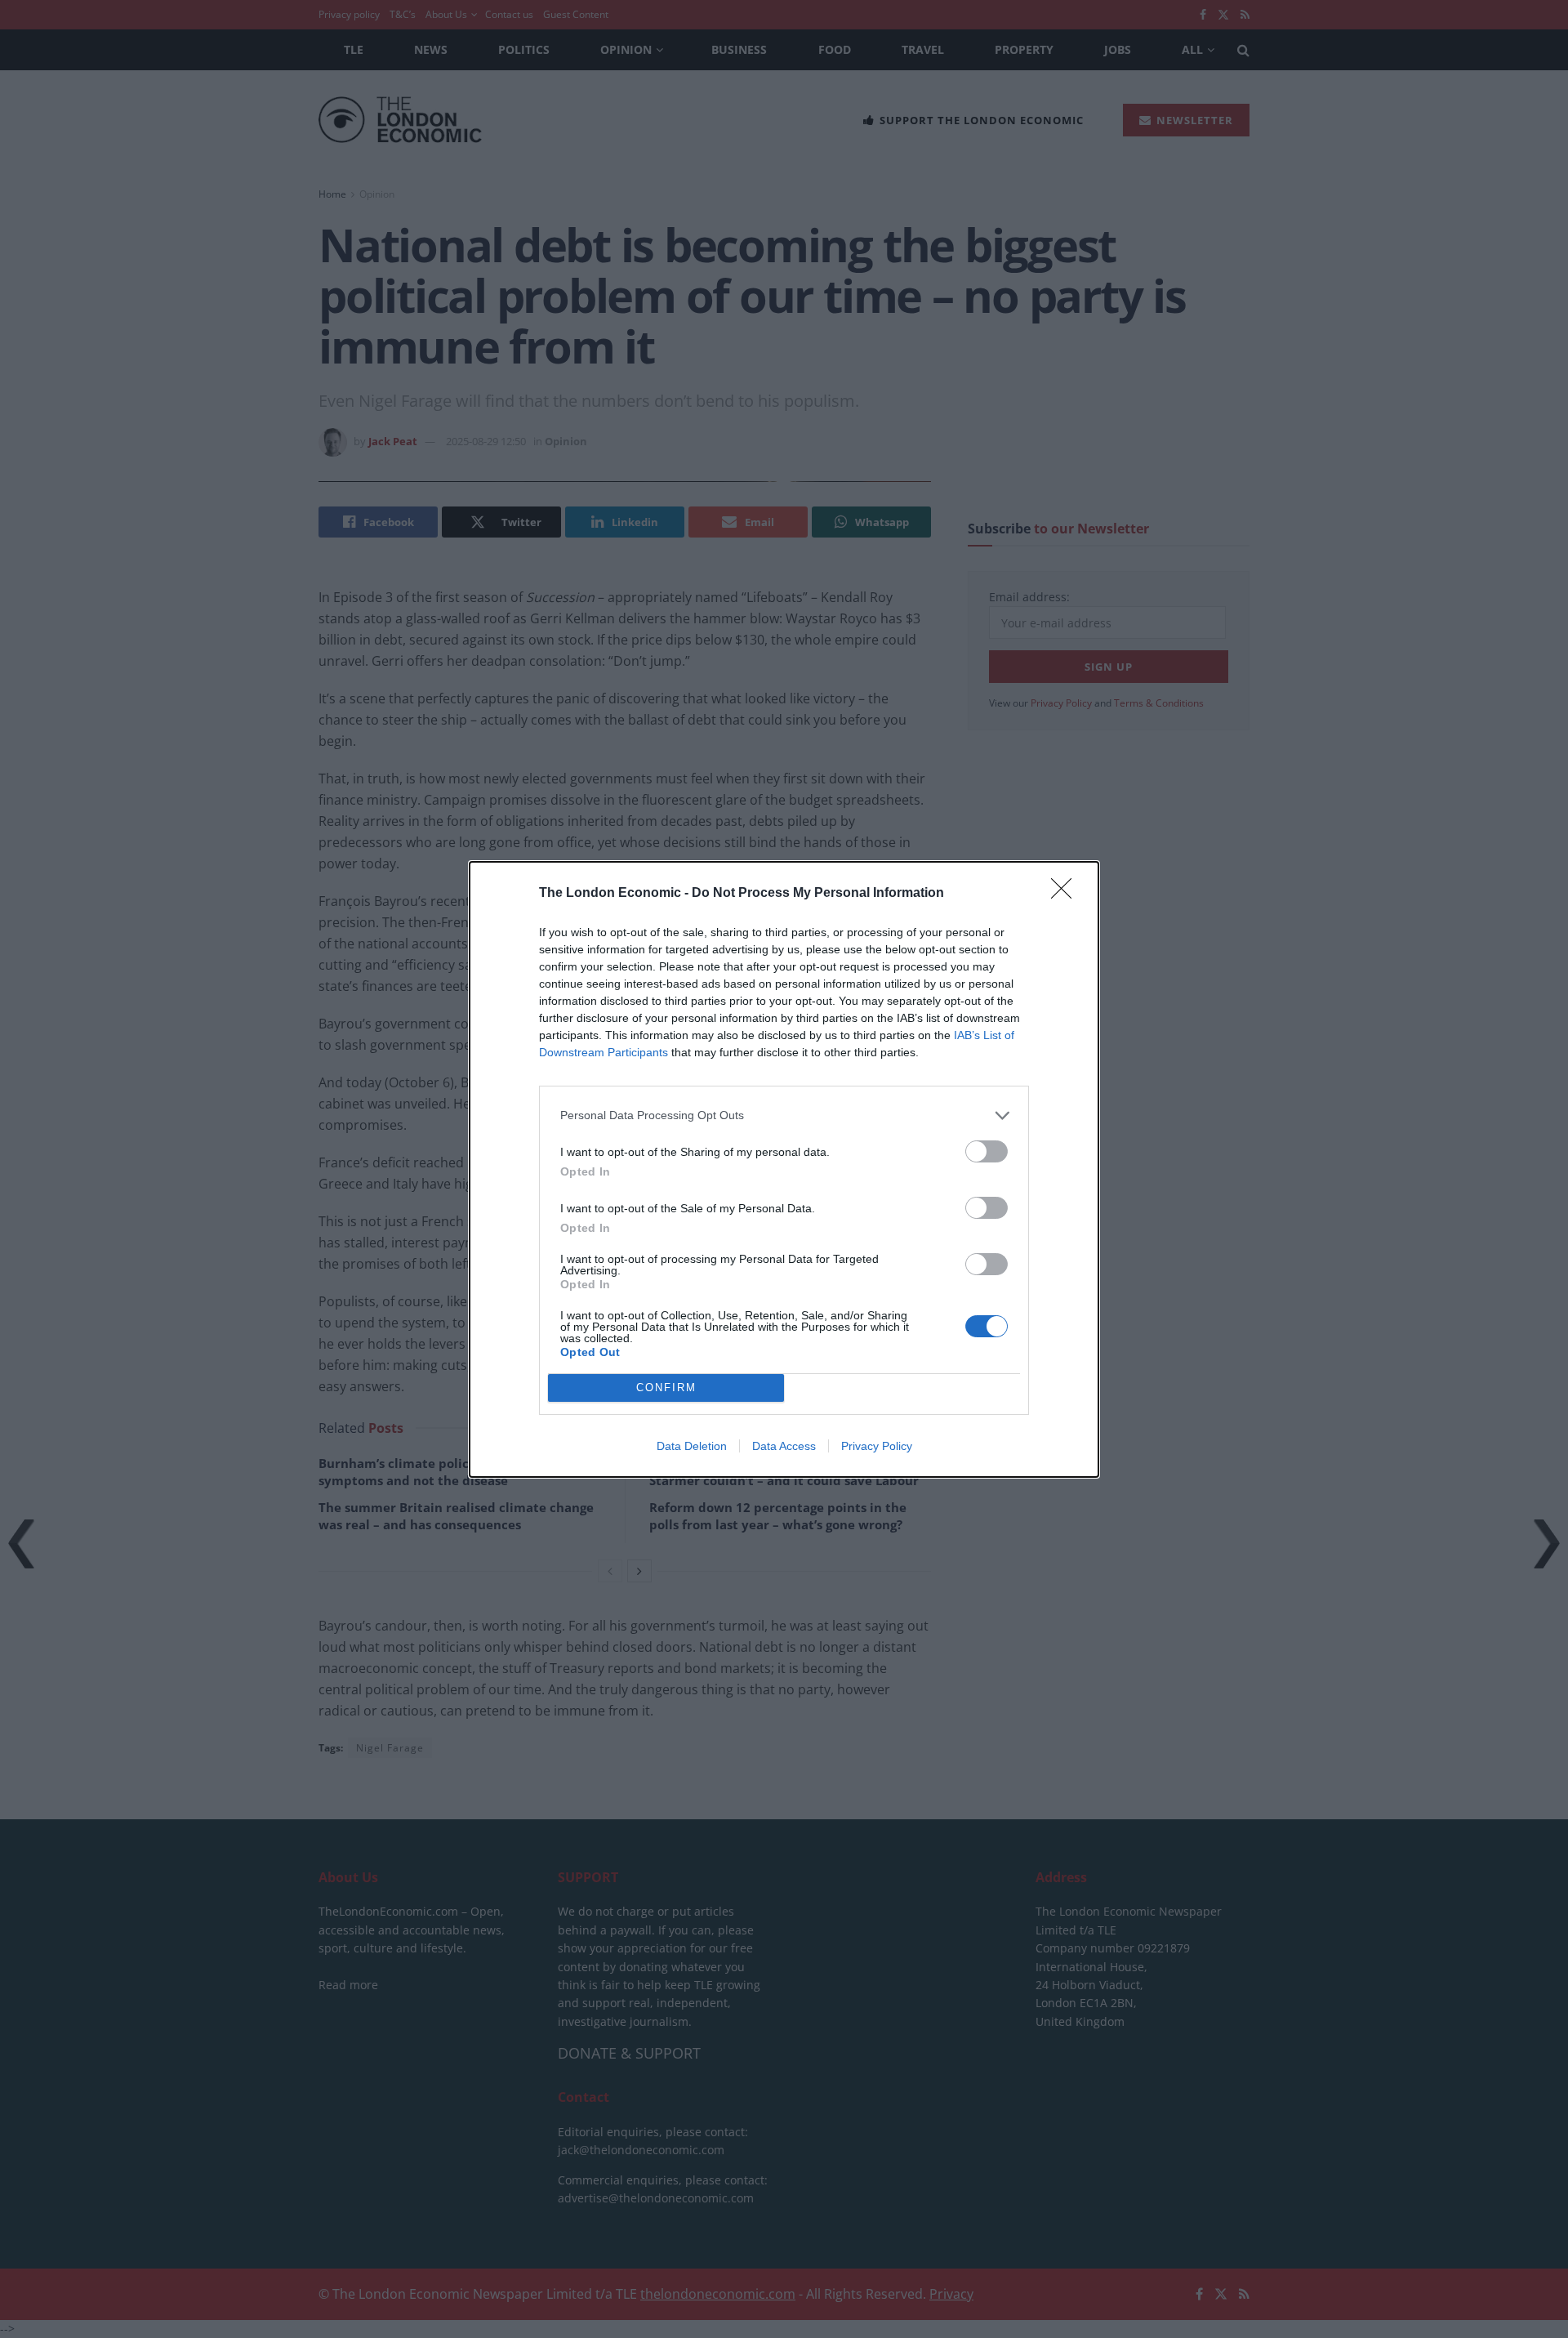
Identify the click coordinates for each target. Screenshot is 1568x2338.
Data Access (784, 1446)
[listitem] (784, 1115)
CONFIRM (666, 1388)
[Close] (1067, 894)
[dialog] (784, 1169)
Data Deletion (692, 1446)
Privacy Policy (877, 1446)
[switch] (987, 1151)
